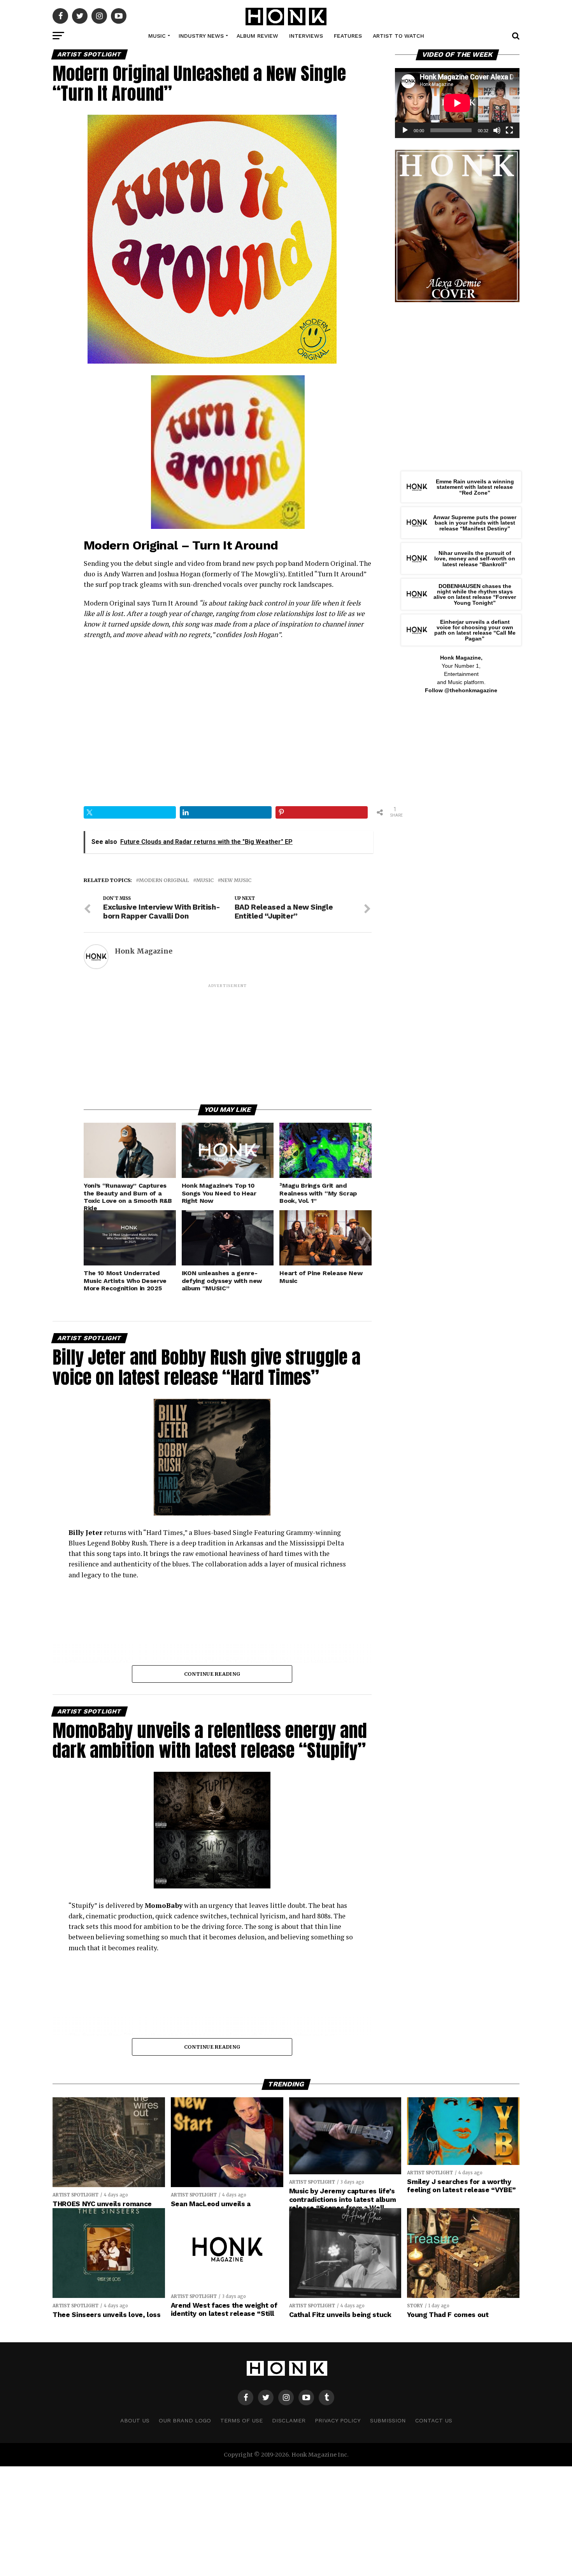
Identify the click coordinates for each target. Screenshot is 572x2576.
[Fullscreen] (509, 130)
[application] (457, 103)
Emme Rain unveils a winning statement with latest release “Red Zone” (475, 487)
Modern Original (164, 880)
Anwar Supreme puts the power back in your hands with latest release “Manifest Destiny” (475, 523)
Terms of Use (241, 2420)
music (205, 880)
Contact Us (434, 2420)
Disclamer (289, 2420)
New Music (236, 880)
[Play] (405, 130)
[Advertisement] (228, 1043)
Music (157, 36)
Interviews (306, 36)
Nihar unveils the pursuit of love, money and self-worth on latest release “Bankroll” (475, 559)
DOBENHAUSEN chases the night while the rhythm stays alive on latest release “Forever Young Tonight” (475, 594)
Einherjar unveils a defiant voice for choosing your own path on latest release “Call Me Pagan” (475, 630)
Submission (388, 2420)
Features (348, 36)
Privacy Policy (338, 2420)
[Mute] (497, 130)
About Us (135, 2420)
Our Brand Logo (185, 2420)
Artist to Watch (398, 36)
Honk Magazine (144, 951)
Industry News (201, 36)
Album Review (257, 36)
